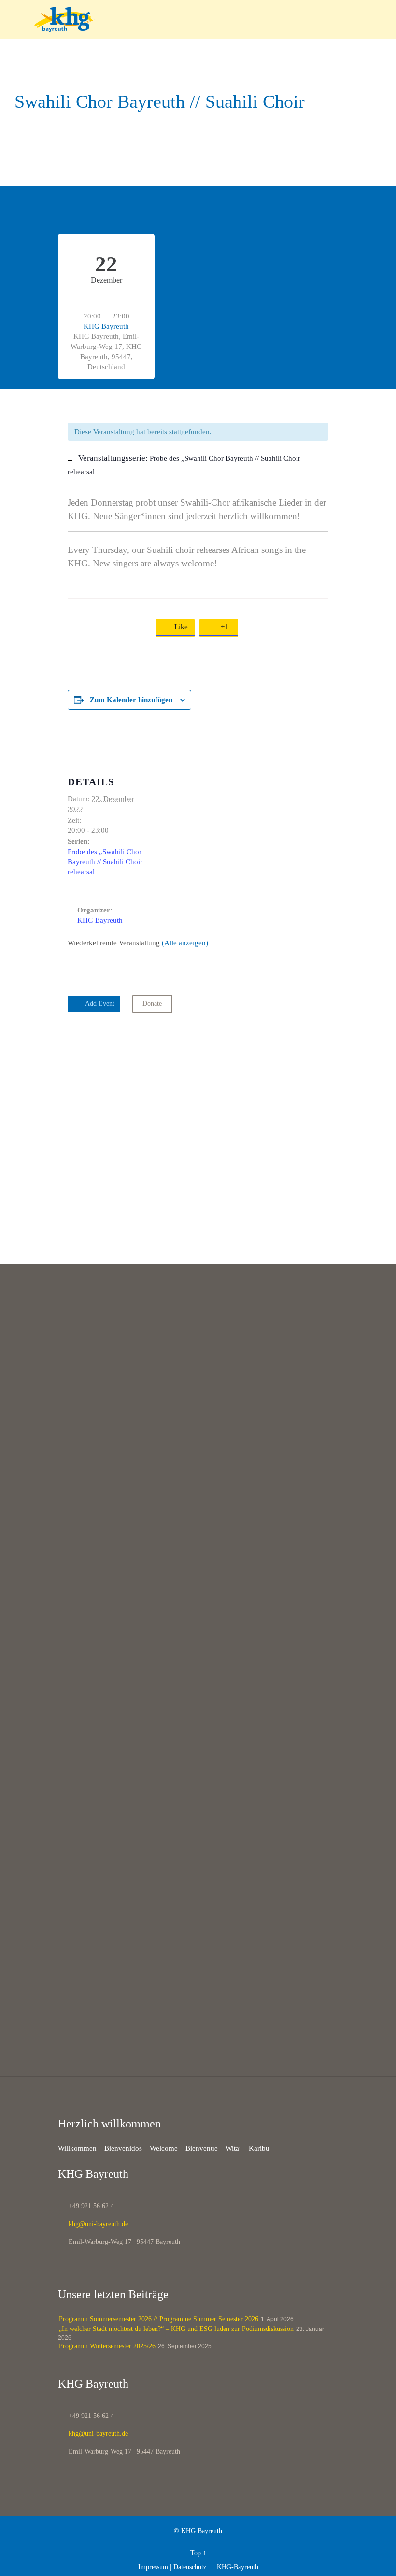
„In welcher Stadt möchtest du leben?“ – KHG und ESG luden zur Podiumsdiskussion (176, 2329)
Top (196, 2553)
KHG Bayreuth (106, 326)
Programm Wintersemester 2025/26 (107, 2346)
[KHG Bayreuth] (204, 19)
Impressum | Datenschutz (172, 2567)
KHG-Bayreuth (233, 2567)
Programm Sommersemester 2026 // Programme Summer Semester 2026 (159, 2319)
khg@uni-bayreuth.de (93, 2224)
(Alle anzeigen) (185, 943)
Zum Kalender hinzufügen (131, 700)
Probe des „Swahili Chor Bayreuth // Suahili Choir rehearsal (105, 862)
